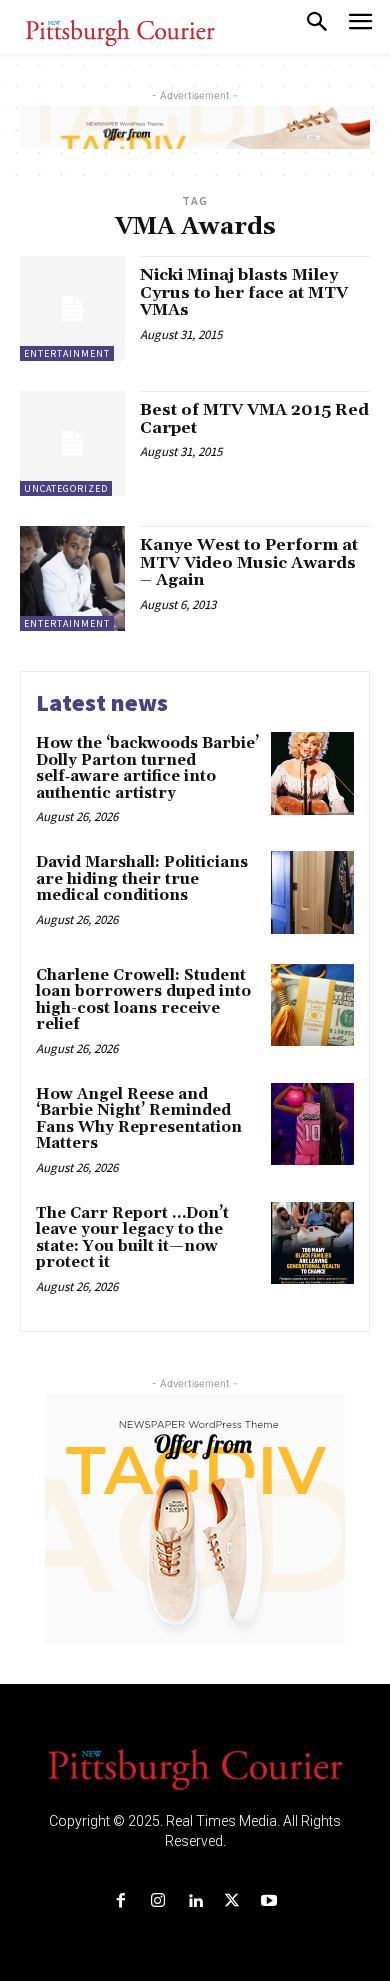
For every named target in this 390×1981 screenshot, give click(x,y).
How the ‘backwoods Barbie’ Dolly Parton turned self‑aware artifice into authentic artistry (147, 768)
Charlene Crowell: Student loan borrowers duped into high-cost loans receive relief (143, 1000)
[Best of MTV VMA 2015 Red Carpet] (72, 443)
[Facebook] (120, 1901)
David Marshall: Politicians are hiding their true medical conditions (142, 879)
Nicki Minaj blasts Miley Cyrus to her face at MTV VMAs (244, 292)
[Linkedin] (194, 1901)
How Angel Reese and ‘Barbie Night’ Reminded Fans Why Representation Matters (139, 1119)
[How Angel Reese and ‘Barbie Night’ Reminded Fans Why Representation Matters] (312, 1124)
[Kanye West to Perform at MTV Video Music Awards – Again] (72, 578)
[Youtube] (269, 1901)
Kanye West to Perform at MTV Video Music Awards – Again (249, 562)
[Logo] (195, 1768)
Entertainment (67, 353)
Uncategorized (66, 488)
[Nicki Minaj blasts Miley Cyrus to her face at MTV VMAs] (72, 308)
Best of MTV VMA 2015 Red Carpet (254, 419)
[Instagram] (157, 1901)
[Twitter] (232, 1901)
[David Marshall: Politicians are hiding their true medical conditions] (312, 892)
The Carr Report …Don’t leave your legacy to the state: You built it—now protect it (132, 1238)
